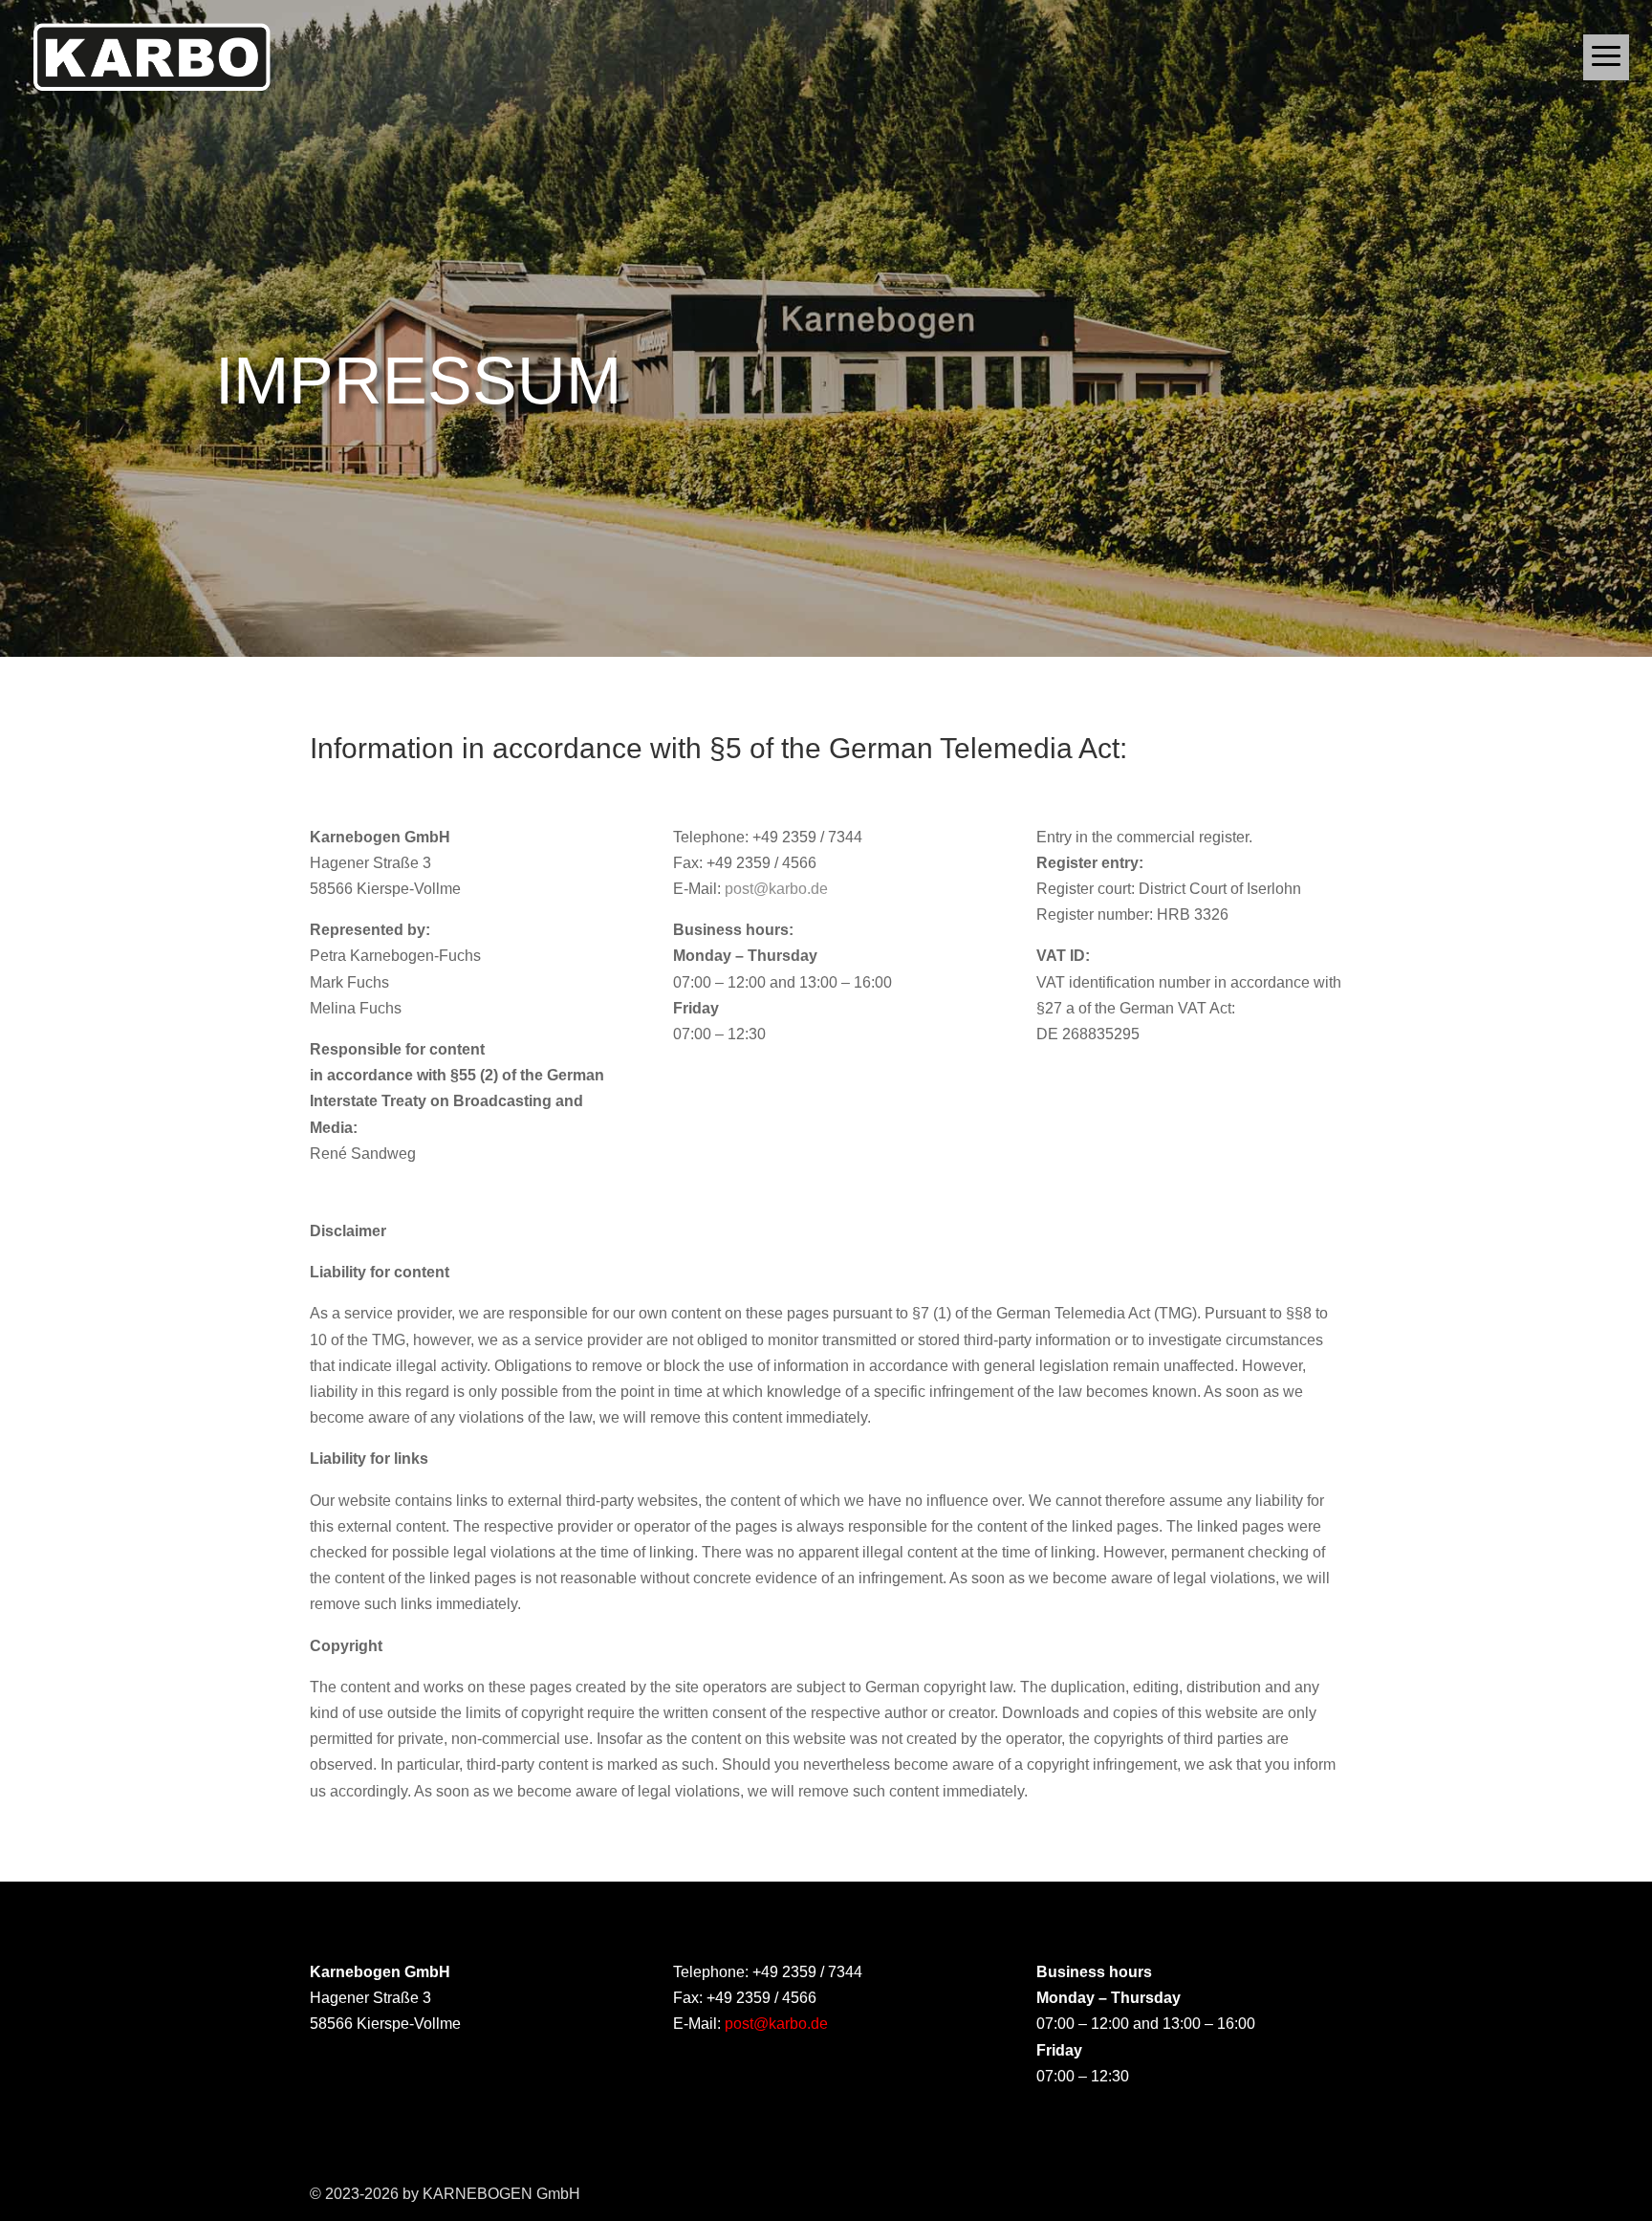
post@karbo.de (776, 889)
